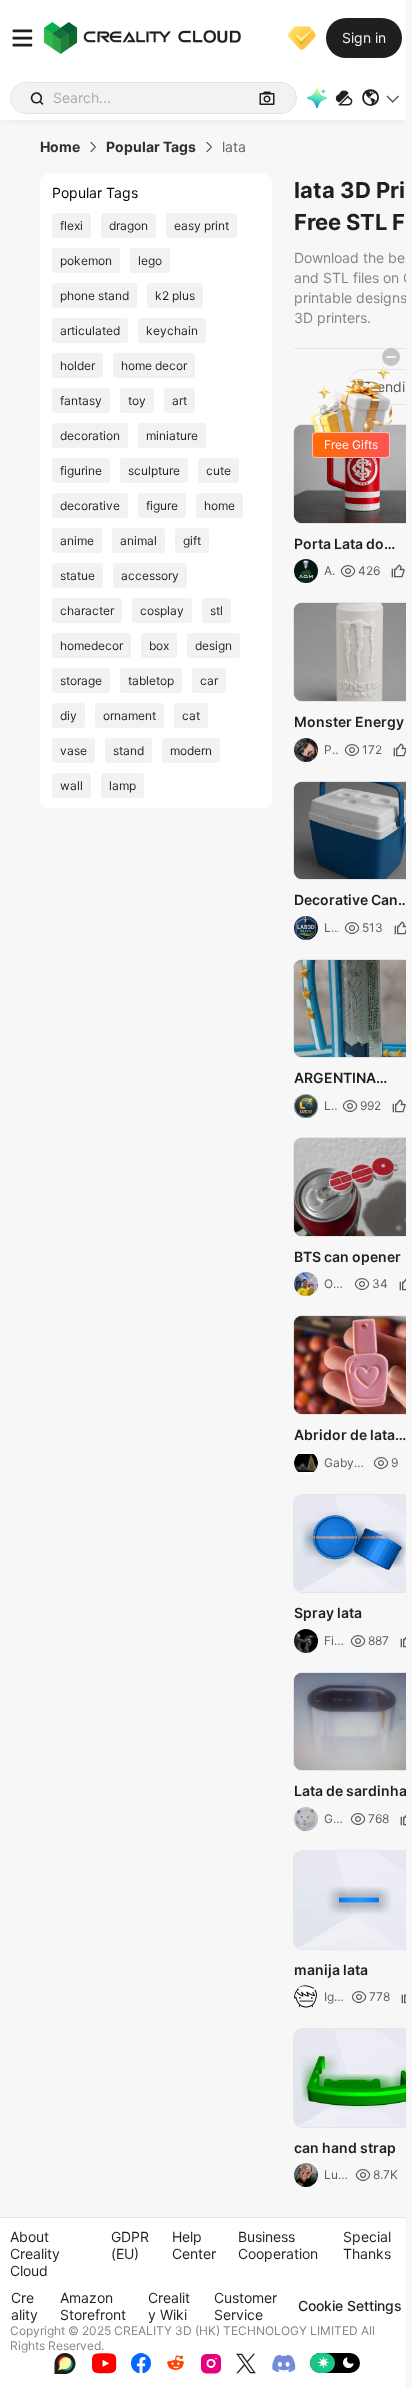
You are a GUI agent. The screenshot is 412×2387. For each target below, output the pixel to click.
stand (128, 750)
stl (216, 610)
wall (71, 785)
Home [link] (60, 147)
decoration (90, 435)
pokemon (86, 260)
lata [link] (234, 147)
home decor (154, 365)
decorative (90, 505)
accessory (150, 575)
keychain (172, 330)
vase (73, 750)
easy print (201, 225)
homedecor (91, 645)
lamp (122, 785)
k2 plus (175, 295)
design (213, 645)
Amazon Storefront (93, 2306)
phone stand (94, 295)
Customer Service (245, 2306)
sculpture (154, 470)
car (209, 680)
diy (68, 715)
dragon (128, 225)
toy (137, 400)
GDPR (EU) (130, 2245)
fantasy (81, 400)
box (159, 645)
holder (77, 365)
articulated (90, 330)
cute (218, 470)
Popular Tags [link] (151, 147)
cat (191, 715)
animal (138, 540)
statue (77, 575)
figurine (81, 470)
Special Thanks (367, 2245)
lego (150, 260)
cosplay (162, 610)
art (179, 400)
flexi (71, 225)
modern (191, 750)
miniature (172, 435)
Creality (24, 2306)
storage (81, 680)
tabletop (151, 680)
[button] (381, 98)
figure (162, 505)
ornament (129, 715)
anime (77, 540)
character (87, 610)
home (219, 505)
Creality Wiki (169, 2306)
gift (192, 540)
